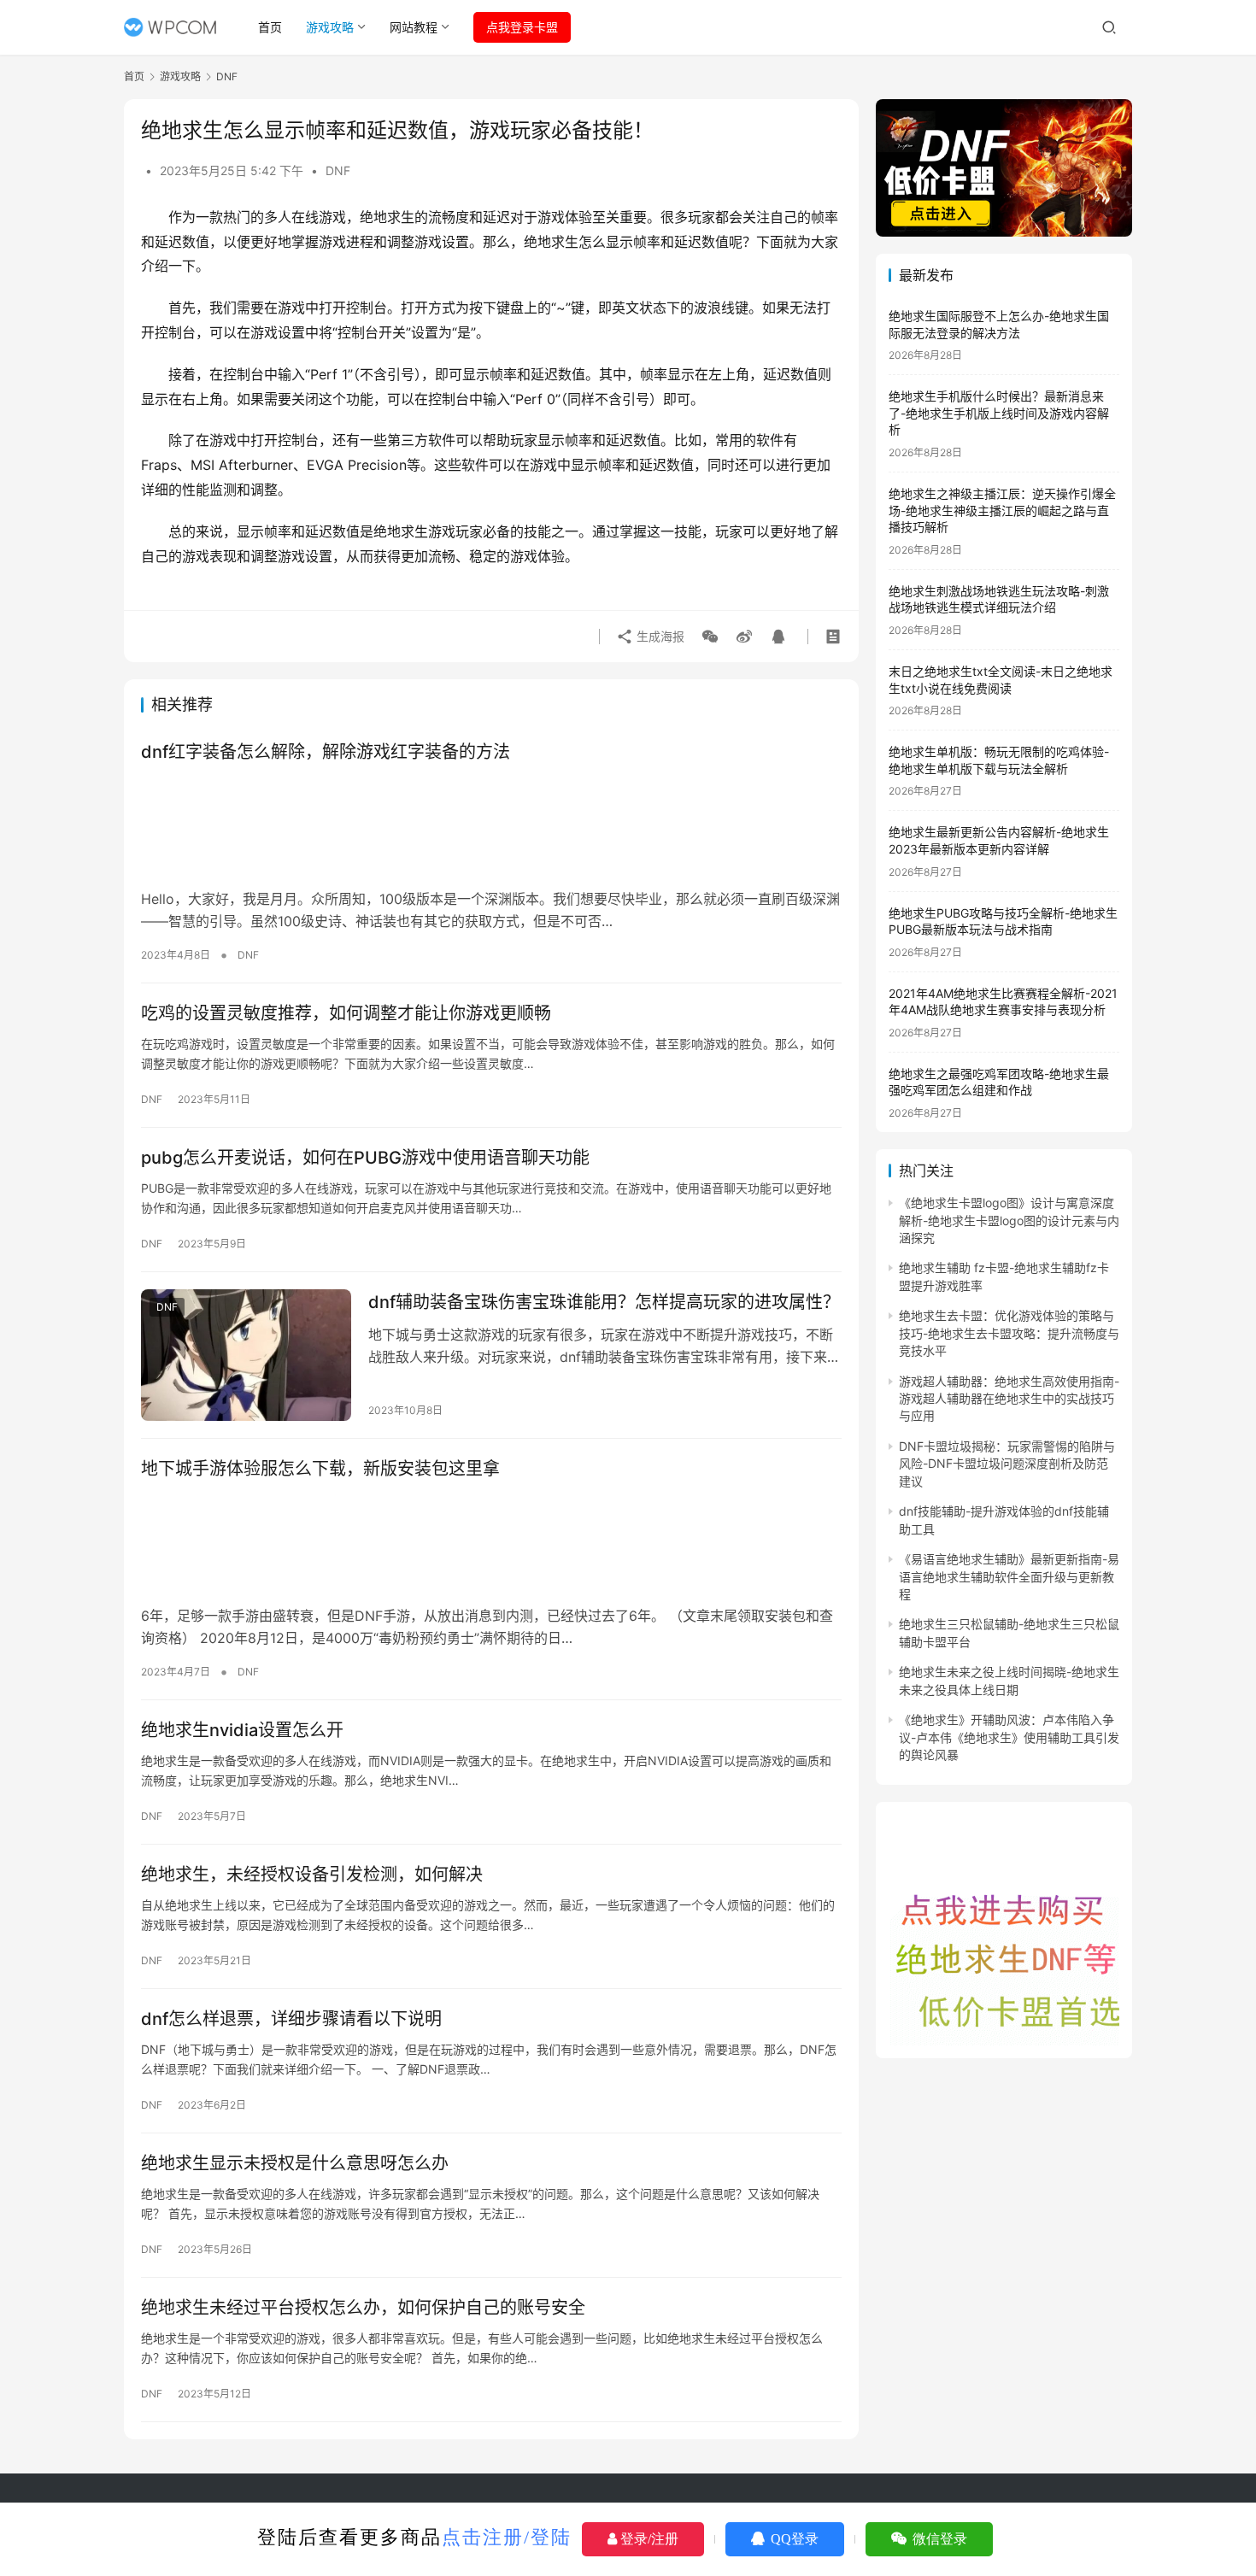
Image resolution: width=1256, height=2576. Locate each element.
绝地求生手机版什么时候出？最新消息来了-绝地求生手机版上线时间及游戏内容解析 (999, 413)
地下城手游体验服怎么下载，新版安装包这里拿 (320, 1469)
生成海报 (659, 636)
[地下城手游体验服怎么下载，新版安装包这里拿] (491, 1543)
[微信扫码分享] (710, 637)
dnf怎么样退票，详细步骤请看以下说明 (291, 2019)
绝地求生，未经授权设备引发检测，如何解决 (312, 1875)
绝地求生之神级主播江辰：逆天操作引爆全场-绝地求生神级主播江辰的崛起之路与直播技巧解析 (1002, 510)
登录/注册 (648, 2539)
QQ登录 (793, 2539)
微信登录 (938, 2539)
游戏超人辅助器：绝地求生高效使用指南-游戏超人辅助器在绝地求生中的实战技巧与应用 (1009, 1399)
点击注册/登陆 (507, 2537)
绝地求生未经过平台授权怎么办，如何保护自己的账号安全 (363, 2308)
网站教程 (414, 27)
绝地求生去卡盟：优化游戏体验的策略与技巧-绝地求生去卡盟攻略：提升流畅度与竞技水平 (1009, 1333)
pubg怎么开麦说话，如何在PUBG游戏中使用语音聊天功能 (365, 1158)
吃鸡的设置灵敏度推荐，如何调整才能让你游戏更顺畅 (346, 1013)
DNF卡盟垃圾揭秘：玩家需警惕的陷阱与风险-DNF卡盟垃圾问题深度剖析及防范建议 (1007, 1464)
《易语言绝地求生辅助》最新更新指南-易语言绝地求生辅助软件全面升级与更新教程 (1009, 1576)
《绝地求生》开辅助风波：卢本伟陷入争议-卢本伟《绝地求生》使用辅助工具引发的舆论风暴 (1009, 1737)
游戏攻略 (330, 27)
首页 (270, 27)
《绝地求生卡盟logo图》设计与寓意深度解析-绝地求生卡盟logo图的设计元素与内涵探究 (1009, 1220)
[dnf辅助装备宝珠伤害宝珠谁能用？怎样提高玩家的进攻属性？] (246, 1355)
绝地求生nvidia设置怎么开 (242, 1730)
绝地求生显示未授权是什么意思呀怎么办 (295, 2163)
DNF (338, 170)
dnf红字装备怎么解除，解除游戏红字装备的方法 (326, 752)
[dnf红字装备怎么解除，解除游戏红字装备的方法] (491, 826)
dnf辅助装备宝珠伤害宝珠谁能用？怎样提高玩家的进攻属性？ (604, 1302)
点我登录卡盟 (522, 27)
